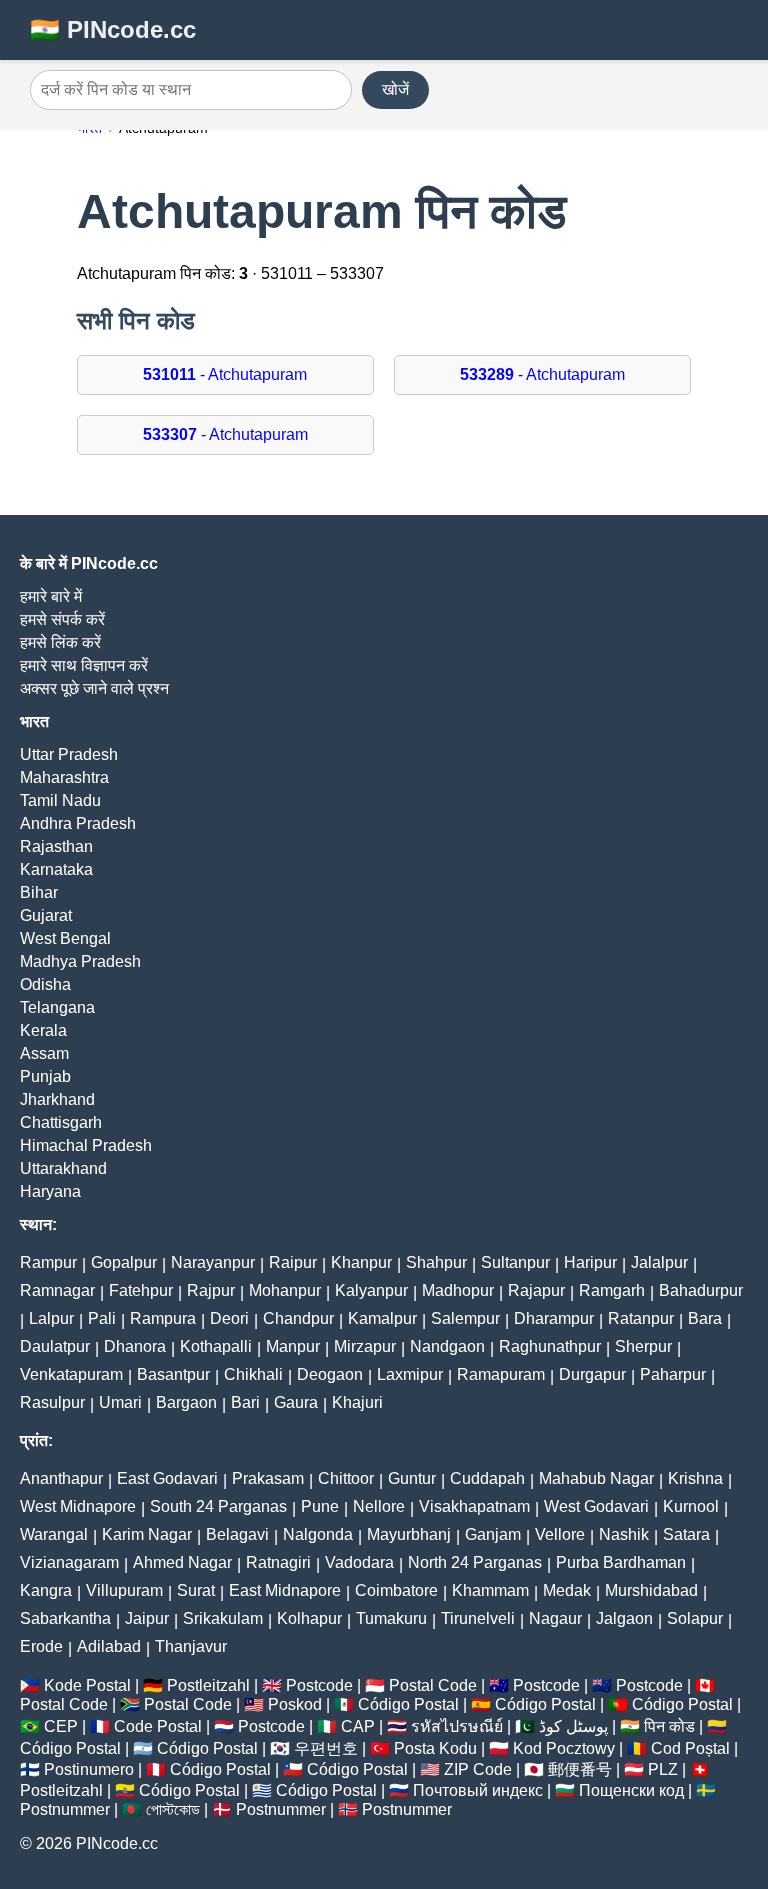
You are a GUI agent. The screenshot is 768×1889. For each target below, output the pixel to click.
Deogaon (330, 1374)
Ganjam (493, 1534)
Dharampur (554, 1318)
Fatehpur (141, 1290)
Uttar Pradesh (69, 754)
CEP (61, 1726)
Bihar (39, 892)
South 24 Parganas (218, 1506)
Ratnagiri (278, 1562)
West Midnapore (78, 1506)
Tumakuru (391, 1618)
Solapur (695, 1618)
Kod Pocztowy (564, 1748)
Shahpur (436, 1262)
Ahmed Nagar (182, 1562)
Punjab (45, 1076)
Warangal (54, 1534)
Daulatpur (55, 1346)
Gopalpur (124, 1262)
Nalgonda (318, 1534)
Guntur (412, 1478)
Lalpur (51, 1318)
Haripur (590, 1262)
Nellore (379, 1506)
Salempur (465, 1318)
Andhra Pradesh (78, 823)
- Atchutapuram (225, 374)
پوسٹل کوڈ (573, 1726)
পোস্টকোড (173, 1809)
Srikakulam (223, 1618)
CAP (358, 1726)
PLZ (663, 1769)
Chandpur (298, 1318)
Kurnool (691, 1506)
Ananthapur (61, 1478)
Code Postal (158, 1726)
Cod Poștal (690, 1748)
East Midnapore (285, 1590)
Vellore (560, 1534)
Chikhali (253, 1374)
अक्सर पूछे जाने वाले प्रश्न (94, 688)
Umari (120, 1402)
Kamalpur (382, 1318)
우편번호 (326, 1748)
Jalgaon (624, 1618)
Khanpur (361, 1262)
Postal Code (433, 1685)
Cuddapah (487, 1478)
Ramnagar (57, 1290)
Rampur (48, 1262)
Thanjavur (191, 1646)
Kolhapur (309, 1618)
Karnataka (56, 869)
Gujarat (46, 915)
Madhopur (458, 1290)
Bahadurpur (701, 1290)
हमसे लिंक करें (60, 642)
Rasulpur (52, 1402)
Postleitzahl (208, 1685)
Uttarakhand (63, 1168)
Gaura (296, 1402)
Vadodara (359, 1562)
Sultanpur (515, 1262)
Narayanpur (213, 1262)
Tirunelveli (478, 1618)
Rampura (163, 1318)
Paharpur (673, 1374)
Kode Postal (87, 1685)
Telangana (57, 1007)
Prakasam (268, 1478)
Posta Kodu (435, 1748)
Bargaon (186, 1402)
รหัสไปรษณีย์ (457, 1726)
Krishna (695, 1478)
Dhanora (135, 1346)
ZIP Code (478, 1769)
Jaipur (147, 1618)
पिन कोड (669, 1726)
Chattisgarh (61, 1122)
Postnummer (65, 1809)
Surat (196, 1590)
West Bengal (65, 938)
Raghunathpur (550, 1346)
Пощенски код (631, 1790)
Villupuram (124, 1590)
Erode (41, 1646)
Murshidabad (651, 1590)
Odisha (45, 984)
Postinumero (89, 1769)
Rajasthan (56, 846)
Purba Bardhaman (621, 1562)
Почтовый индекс (478, 1790)
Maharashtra (64, 777)
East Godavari (167, 1478)
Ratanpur (641, 1318)
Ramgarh (612, 1290)
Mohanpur (285, 1290)
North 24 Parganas (475, 1562)
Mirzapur (365, 1346)
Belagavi (237, 1534)
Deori (229, 1318)
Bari (245, 1402)
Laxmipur (410, 1374)
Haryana (50, 1191)
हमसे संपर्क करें (62, 619)
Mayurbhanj (409, 1534)
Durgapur (592, 1374)
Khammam (490, 1590)
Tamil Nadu (60, 800)
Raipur (293, 1262)
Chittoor (346, 1478)
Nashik (624, 1534)
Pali (102, 1318)
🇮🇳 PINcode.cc (113, 29)
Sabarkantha (65, 1618)
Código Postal (408, 1704)
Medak (567, 1590)
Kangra (46, 1590)
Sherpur (643, 1346)
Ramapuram (501, 1374)
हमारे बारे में (51, 596)
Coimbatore (396, 1590)
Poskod (295, 1704)
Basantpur (173, 1374)
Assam (44, 1053)
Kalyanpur (371, 1290)
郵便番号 (580, 1769)
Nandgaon (447, 1346)
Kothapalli (216, 1346)
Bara (705, 1318)
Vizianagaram (69, 1562)
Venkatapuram (71, 1374)
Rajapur (536, 1290)
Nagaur (555, 1618)
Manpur (293, 1346)
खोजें (395, 89)
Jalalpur (659, 1262)
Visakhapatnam (474, 1506)
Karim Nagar (147, 1534)
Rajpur (211, 1290)
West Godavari (596, 1506)
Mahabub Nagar (596, 1478)
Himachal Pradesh (86, 1145)
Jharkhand (57, 1099)
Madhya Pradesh (80, 961)
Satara (686, 1534)
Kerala (43, 1030)
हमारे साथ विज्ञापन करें (84, 665)
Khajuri (357, 1402)
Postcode (319, 1685)
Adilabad (109, 1646)
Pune (320, 1506)
